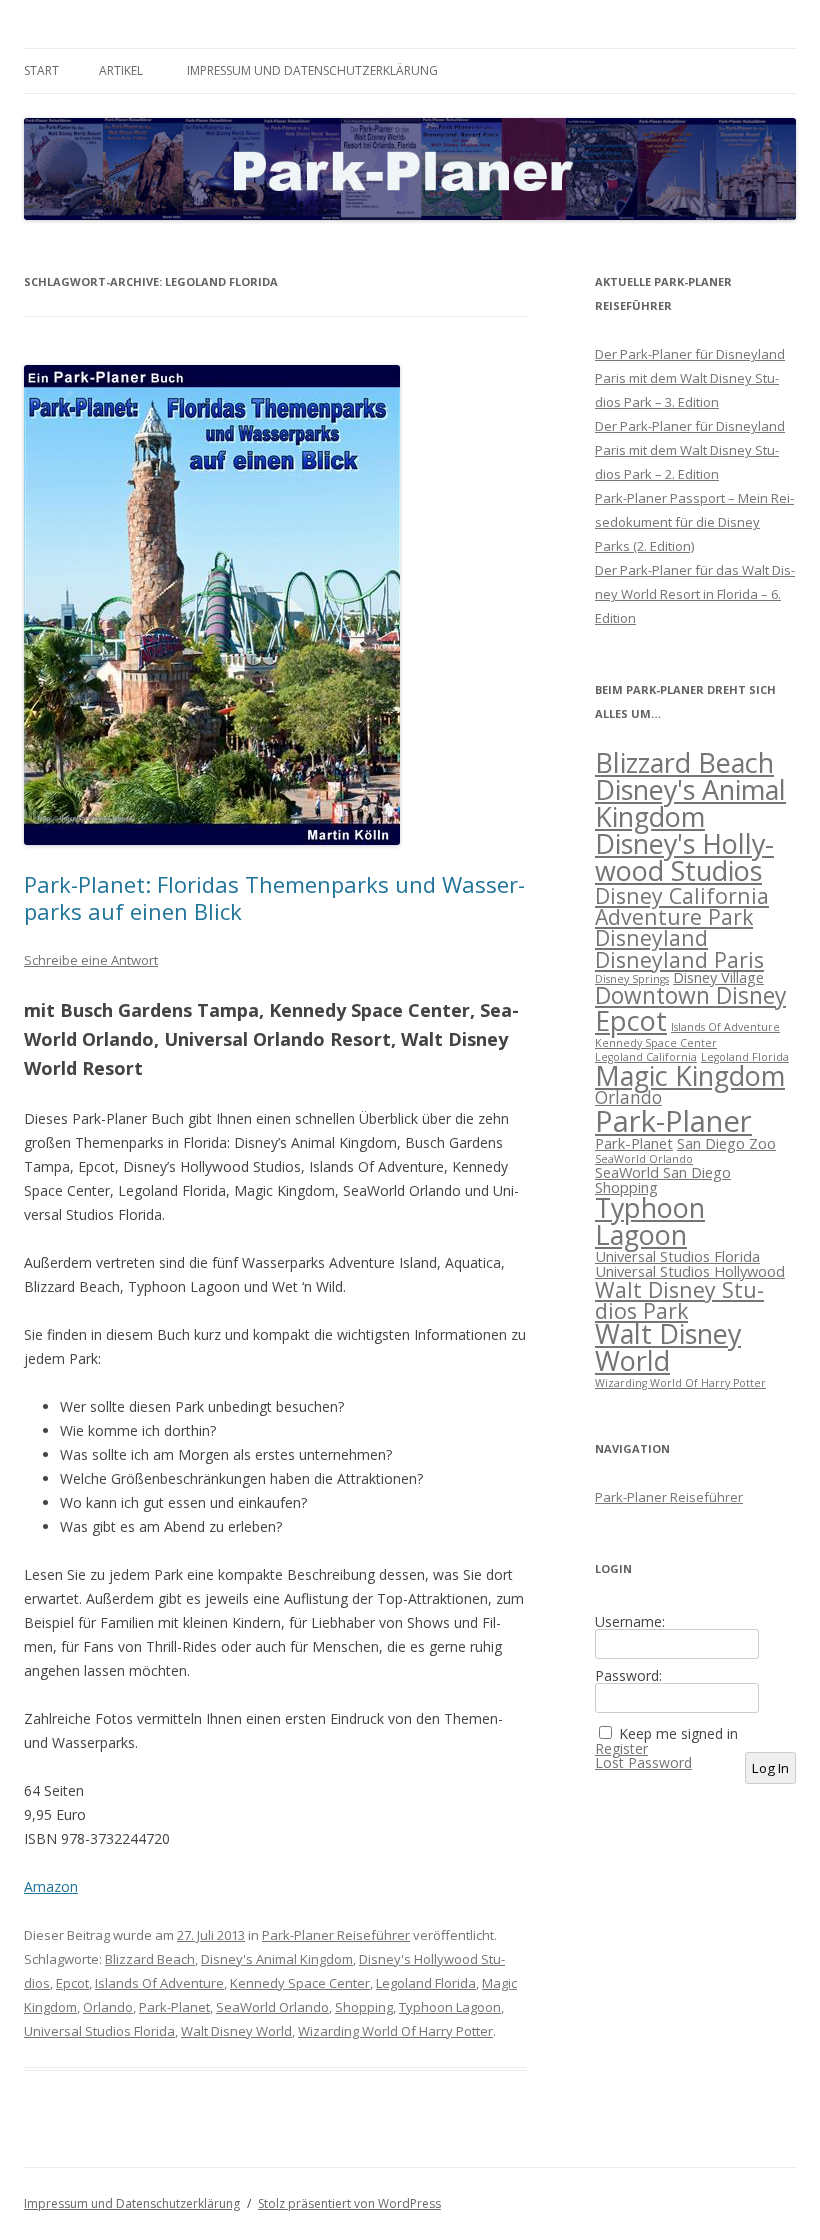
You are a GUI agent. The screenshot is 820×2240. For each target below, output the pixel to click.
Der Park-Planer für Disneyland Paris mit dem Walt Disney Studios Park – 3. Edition (690, 378)
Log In (770, 1768)
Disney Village (718, 977)
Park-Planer (673, 1121)
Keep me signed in (678, 1734)
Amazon (51, 1886)
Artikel (121, 70)
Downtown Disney (690, 995)
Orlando (108, 2007)
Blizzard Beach (150, 1959)
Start (41, 70)
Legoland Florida (426, 1983)
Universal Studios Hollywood (690, 1271)
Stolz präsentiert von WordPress (349, 2203)
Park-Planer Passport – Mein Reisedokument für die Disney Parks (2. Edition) (694, 522)
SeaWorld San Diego (663, 1172)
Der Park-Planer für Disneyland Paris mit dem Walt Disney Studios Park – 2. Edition (690, 450)
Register (621, 1749)
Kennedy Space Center (300, 1983)
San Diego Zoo (726, 1143)
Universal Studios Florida (99, 2031)
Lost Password (643, 1763)
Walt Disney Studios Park (679, 1300)
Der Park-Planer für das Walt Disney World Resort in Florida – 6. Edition (695, 594)
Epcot (72, 1983)
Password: (628, 1676)
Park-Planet (174, 2007)
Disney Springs (632, 979)
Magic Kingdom (690, 1075)
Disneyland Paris (679, 959)
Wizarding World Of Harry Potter (395, 2031)
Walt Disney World (236, 2031)
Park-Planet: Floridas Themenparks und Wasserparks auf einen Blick (274, 897)
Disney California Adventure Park (682, 906)
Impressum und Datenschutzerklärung (312, 70)
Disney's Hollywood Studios (684, 857)
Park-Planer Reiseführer (336, 1935)
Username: (630, 1622)
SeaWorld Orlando (272, 2007)
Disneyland (651, 937)
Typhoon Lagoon (450, 2007)
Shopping (364, 2007)
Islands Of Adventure (159, 1983)
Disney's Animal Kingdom (277, 1959)
